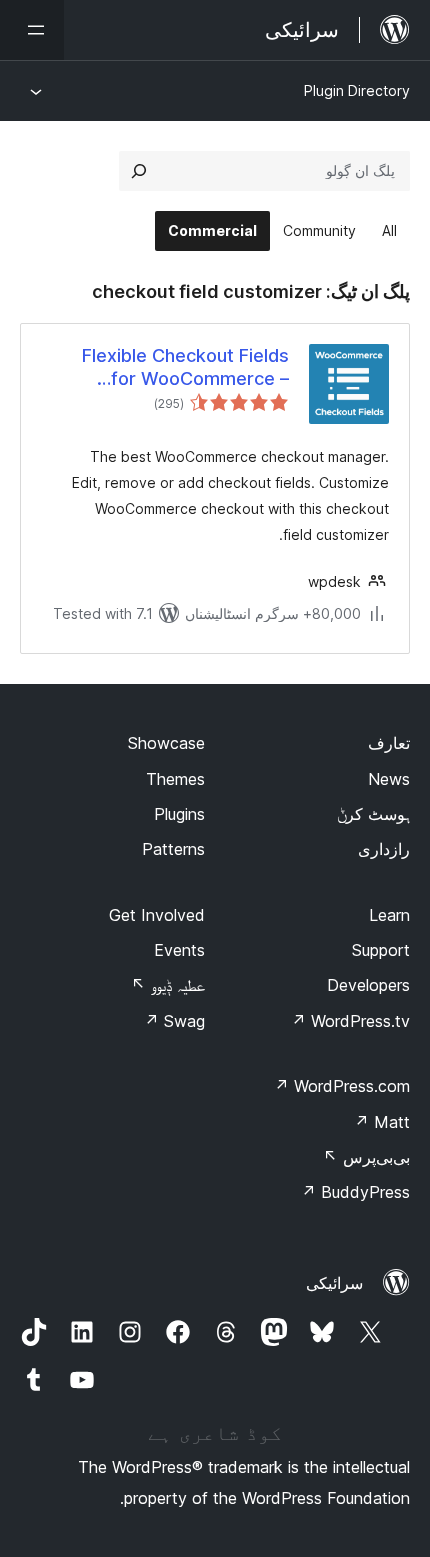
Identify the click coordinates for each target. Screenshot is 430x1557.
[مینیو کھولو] (32, 30)
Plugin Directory (357, 90)
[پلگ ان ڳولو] (139, 171)
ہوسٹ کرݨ (373, 814)
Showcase (166, 743)
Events (179, 950)
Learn (389, 915)
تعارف (389, 743)
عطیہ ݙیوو (168, 985)
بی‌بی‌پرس (366, 1157)
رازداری (384, 849)
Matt (382, 1122)
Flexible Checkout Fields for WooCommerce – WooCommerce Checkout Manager (178, 368)
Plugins (179, 814)
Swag (174, 1021)
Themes (175, 779)
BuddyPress (355, 1192)
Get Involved (157, 915)
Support (381, 950)
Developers (368, 985)
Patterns (173, 849)
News (389, 779)
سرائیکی (334, 1283)
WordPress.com (342, 1086)
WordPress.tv (350, 1021)
